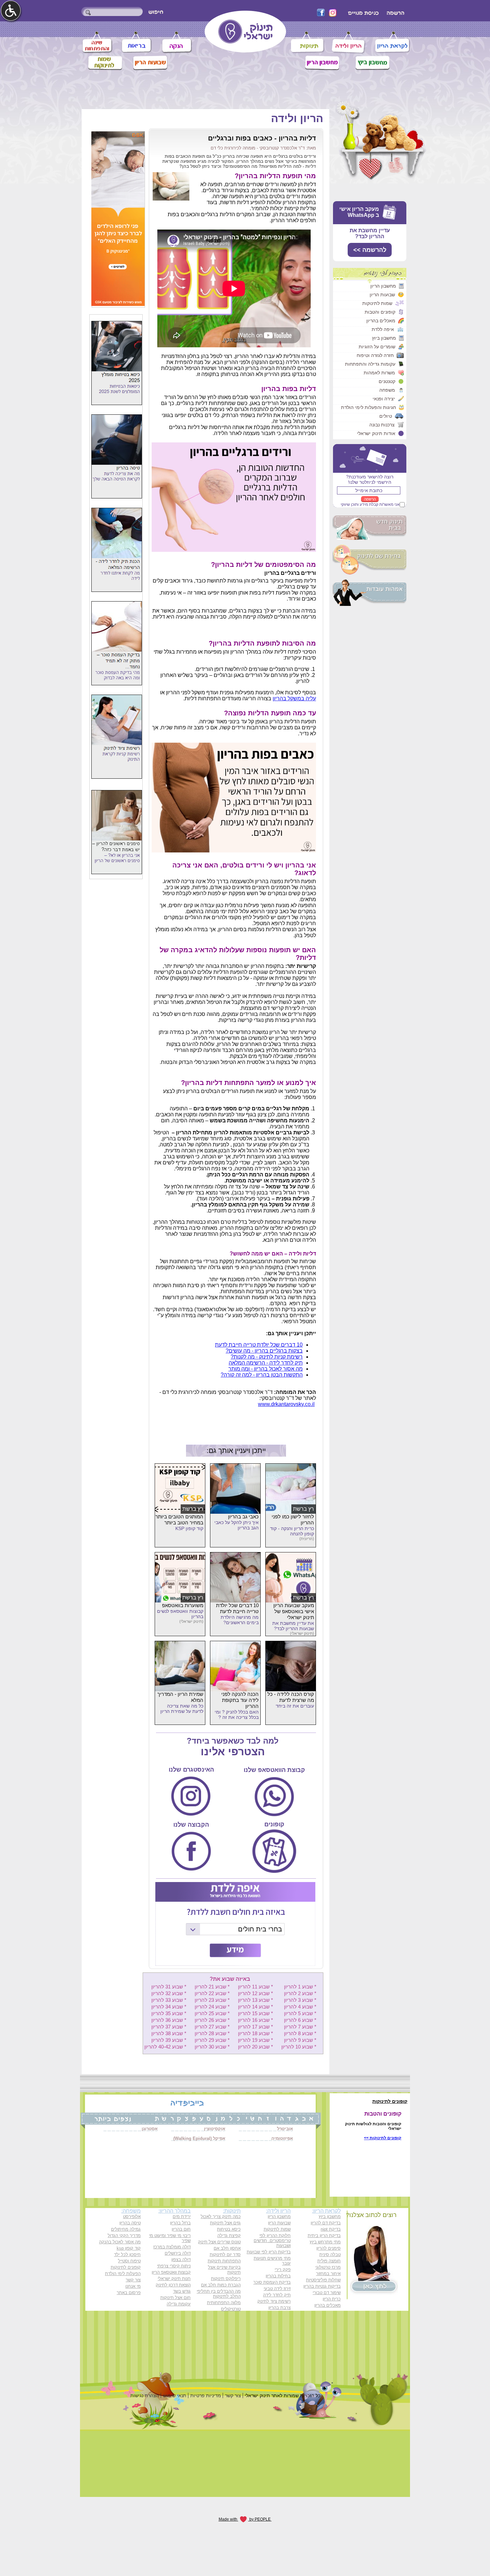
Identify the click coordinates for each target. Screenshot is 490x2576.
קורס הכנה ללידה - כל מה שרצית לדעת (291, 1697)
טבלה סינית (330, 2255)
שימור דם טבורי (327, 2293)
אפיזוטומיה (282, 2138)
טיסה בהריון (130, 2223)
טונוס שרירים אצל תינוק (219, 2242)
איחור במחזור (328, 2274)
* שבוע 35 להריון (169, 2013)
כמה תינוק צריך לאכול (221, 2217)
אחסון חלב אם (227, 2248)
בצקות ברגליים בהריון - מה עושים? (264, 1351)
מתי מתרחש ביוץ (325, 2242)
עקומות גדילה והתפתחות (370, 364)
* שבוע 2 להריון (300, 1993)
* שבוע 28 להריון (212, 2033)
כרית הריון (332, 2299)
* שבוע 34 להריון (169, 2007)
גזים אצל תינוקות (225, 2223)
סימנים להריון (328, 2248)
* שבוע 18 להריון (255, 2033)
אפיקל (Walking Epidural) (199, 2138)
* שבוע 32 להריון (169, 1993)
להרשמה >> (370, 250)
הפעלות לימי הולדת (123, 2274)
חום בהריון (181, 2229)
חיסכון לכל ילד (127, 2255)
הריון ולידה (297, 118)
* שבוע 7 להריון (300, 2027)
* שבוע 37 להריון (169, 2027)
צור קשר (133, 2280)
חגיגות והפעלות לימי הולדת (368, 407)
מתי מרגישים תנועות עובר (272, 2261)
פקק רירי (283, 2270)
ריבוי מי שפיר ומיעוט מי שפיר (170, 2238)
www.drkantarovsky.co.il (286, 1404)
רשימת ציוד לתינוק (274, 2301)
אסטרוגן (150, 2129)
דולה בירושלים (178, 2253)
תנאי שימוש (175, 2396)
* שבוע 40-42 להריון (165, 2047)
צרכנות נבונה (382, 425)
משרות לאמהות (379, 373)
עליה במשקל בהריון (294, 698)
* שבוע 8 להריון (300, 2033)
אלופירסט (132, 2217)
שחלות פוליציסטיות (323, 2280)
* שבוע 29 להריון (212, 2040)
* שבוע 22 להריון (212, 1993)
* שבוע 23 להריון (212, 2000)
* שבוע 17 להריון (255, 2027)
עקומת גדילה (179, 2304)
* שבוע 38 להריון (169, 2033)
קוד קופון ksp (129, 2248)
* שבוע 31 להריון (169, 1987)
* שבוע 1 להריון (300, 1987)
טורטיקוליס (231, 2309)
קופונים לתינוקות (126, 2267)
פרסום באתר (129, 2293)
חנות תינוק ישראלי (174, 2279)
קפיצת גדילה (229, 2236)
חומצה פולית (329, 2261)
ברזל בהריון (180, 2223)
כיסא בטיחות (229, 2229)
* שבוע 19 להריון (255, 2040)
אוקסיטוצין (215, 2129)
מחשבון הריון (383, 286)
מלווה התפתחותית (224, 2303)
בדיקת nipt (331, 2229)
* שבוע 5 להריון (300, 2013)
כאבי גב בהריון (243, 1517)
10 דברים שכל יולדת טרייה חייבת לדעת (259, 1345)
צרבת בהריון (279, 2308)
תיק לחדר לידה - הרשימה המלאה (266, 1363)
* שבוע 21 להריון (212, 1987)
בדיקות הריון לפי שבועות (269, 2252)
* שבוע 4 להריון (300, 2007)
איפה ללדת (383, 329)
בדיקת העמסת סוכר (272, 2282)
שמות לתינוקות (377, 303)
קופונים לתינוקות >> (383, 2138)
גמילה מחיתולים (126, 2229)
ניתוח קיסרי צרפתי (174, 2266)
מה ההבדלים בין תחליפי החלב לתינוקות (219, 2294)
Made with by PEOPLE (245, 2519)
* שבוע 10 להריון (299, 2047)
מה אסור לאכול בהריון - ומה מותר (265, 1369)
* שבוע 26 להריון (212, 2020)
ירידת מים (182, 2217)
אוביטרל (285, 2129)
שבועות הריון (382, 295)
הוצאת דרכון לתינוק (173, 2285)
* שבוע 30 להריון (212, 2047)
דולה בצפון (181, 2260)
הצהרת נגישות (145, 2396)
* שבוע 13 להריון (255, 2000)
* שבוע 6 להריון (300, 2020)
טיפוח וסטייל (129, 2261)
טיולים (386, 416)
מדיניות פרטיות (206, 2396)
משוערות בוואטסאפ (183, 1605)
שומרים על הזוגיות (377, 347)
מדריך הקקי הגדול (124, 2236)
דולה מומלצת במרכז (172, 2247)
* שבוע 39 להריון (169, 2040)
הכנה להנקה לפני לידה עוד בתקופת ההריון (240, 1700)
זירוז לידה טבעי (277, 2289)
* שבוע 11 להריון (255, 1987)
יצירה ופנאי (384, 399)
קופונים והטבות (380, 312)
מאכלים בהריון (381, 321)
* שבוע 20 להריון (255, 2047)
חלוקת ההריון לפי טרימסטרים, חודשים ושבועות (272, 2241)
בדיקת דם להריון (326, 2223)
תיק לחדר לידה (277, 2295)
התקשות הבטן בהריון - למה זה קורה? (262, 1375)
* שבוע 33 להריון (169, 2000)
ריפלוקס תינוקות (226, 2279)
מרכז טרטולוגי (328, 2267)
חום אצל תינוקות (175, 2298)
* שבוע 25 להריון (212, 2013)
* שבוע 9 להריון (300, 2040)
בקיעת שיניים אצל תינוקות (224, 2270)
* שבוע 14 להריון (255, 2007)
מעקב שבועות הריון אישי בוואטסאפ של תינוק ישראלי (294, 1611)
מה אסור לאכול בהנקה (120, 2242)
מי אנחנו (133, 2286)
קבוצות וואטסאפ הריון (171, 2272)
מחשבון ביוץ (384, 338)
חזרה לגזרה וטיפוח (375, 355)
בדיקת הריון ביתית (324, 2236)
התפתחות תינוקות (224, 2261)
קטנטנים (387, 381)
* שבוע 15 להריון (255, 2013)
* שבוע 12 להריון (255, 1993)
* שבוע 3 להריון (300, 2000)
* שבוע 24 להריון (212, 2007)
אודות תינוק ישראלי (376, 433)
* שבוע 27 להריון (212, 2027)
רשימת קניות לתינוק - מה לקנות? (267, 1357)
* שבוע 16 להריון (255, 2020)
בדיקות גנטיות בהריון (322, 2286)
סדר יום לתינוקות (225, 2255)
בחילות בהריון (278, 2276)
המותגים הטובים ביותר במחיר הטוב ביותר (179, 1520)
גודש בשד (182, 2291)
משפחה (387, 390)
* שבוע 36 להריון (169, 2020)
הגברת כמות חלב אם (221, 2285)
